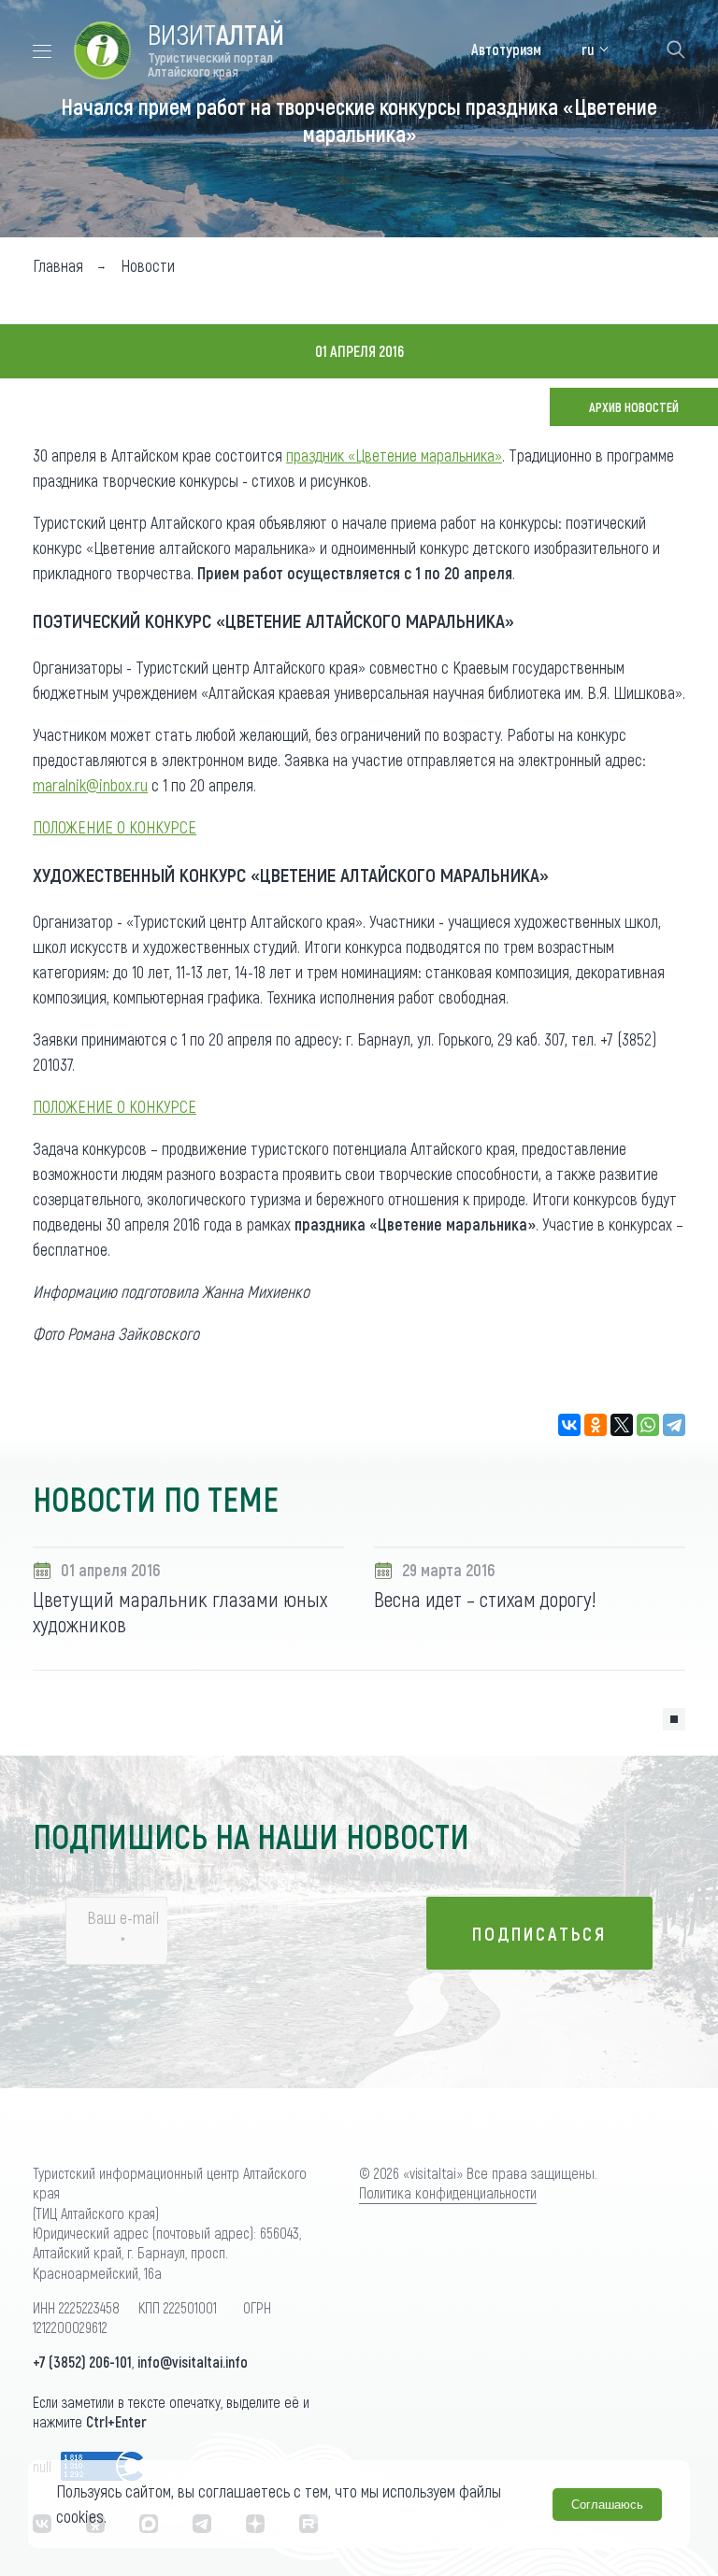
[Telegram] (674, 1425)
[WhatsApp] (648, 1425)
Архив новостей (634, 407)
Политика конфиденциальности (448, 2192)
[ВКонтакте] (569, 1425)
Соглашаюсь (607, 2505)
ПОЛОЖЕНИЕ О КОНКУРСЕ (115, 827)
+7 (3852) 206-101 (82, 2362)
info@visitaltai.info (193, 2362)
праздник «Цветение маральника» (394, 455)
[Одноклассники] (596, 1425)
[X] (622, 1425)
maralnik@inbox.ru (90, 785)
